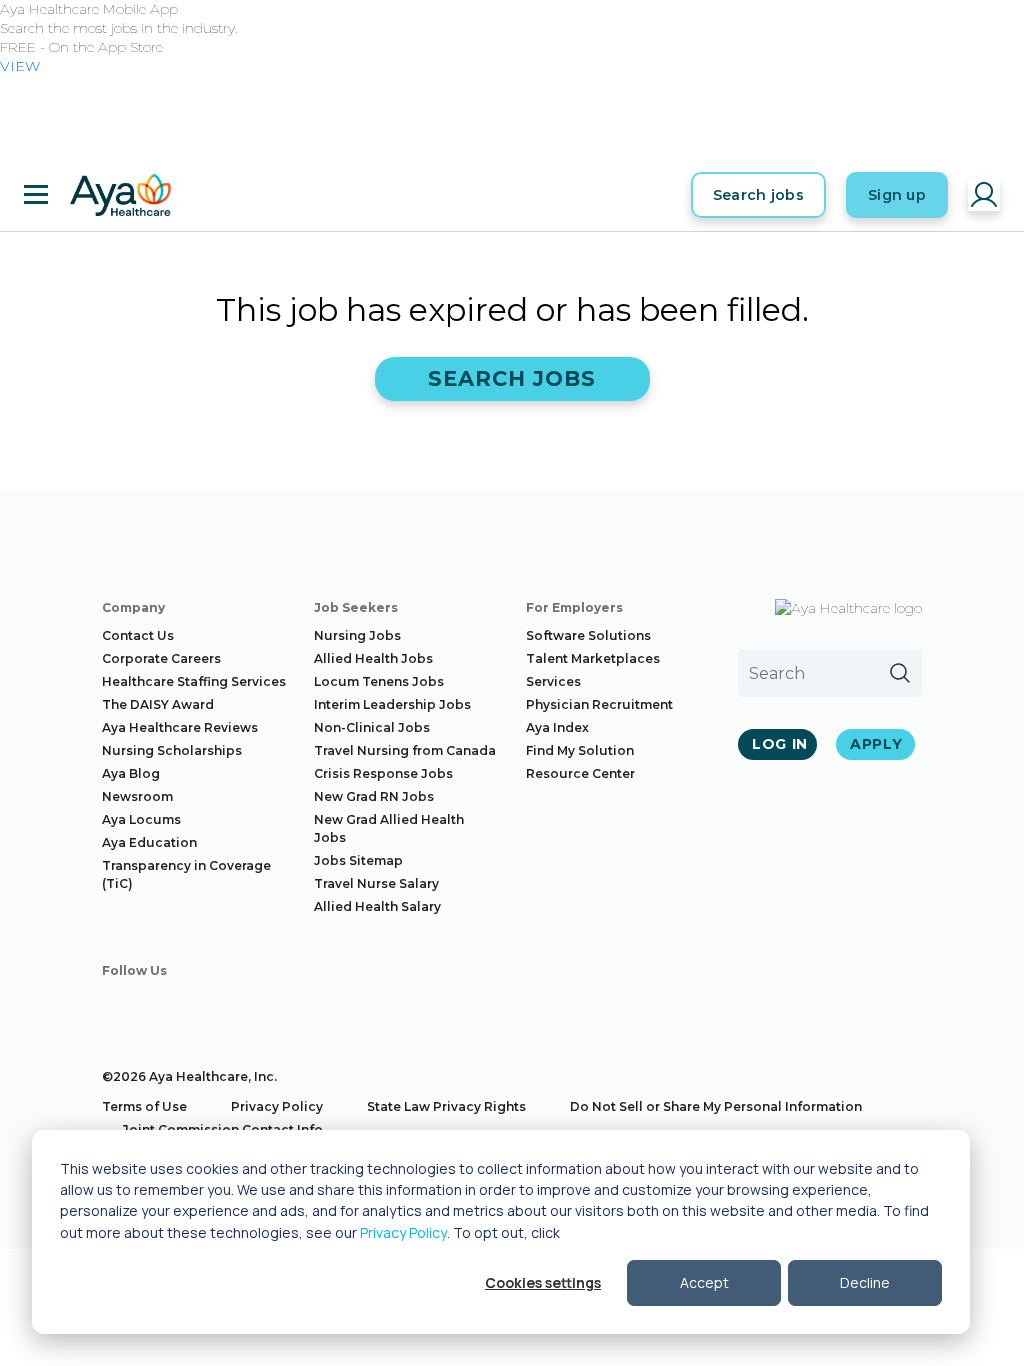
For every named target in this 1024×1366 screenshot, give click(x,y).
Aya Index (557, 727)
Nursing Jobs (357, 635)
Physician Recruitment (599, 704)
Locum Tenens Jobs (379, 681)
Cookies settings (543, 1282)
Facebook (118, 1006)
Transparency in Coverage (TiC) (186, 874)
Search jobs (758, 195)
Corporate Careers (161, 658)
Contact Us (138, 635)
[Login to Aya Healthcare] (984, 195)
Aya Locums (141, 819)
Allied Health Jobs (373, 658)
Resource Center (580, 773)
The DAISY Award (158, 704)
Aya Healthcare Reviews (180, 727)
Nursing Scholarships (172, 750)
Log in (780, 744)
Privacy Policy (403, 1232)
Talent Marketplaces (593, 658)
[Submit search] (900, 673)
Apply (876, 744)
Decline (865, 1282)
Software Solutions (588, 635)
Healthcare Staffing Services (194, 681)
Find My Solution (580, 750)
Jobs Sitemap (358, 860)
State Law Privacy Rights (446, 1106)
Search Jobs (512, 378)
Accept (704, 1282)
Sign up (897, 195)
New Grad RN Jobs (374, 796)
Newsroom (137, 796)
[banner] (120, 195)
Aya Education (149, 842)
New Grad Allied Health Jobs (389, 828)
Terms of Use (144, 1106)
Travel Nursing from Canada (405, 750)
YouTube (289, 1006)
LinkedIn (232, 1006)
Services (553, 681)
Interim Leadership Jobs (392, 704)
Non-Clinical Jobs (372, 727)
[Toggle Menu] (36, 195)
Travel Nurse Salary (376, 883)
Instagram (175, 1006)
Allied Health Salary (377, 906)
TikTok (346, 1006)
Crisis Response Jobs (383, 773)
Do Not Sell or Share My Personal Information (716, 1106)
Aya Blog (131, 773)
